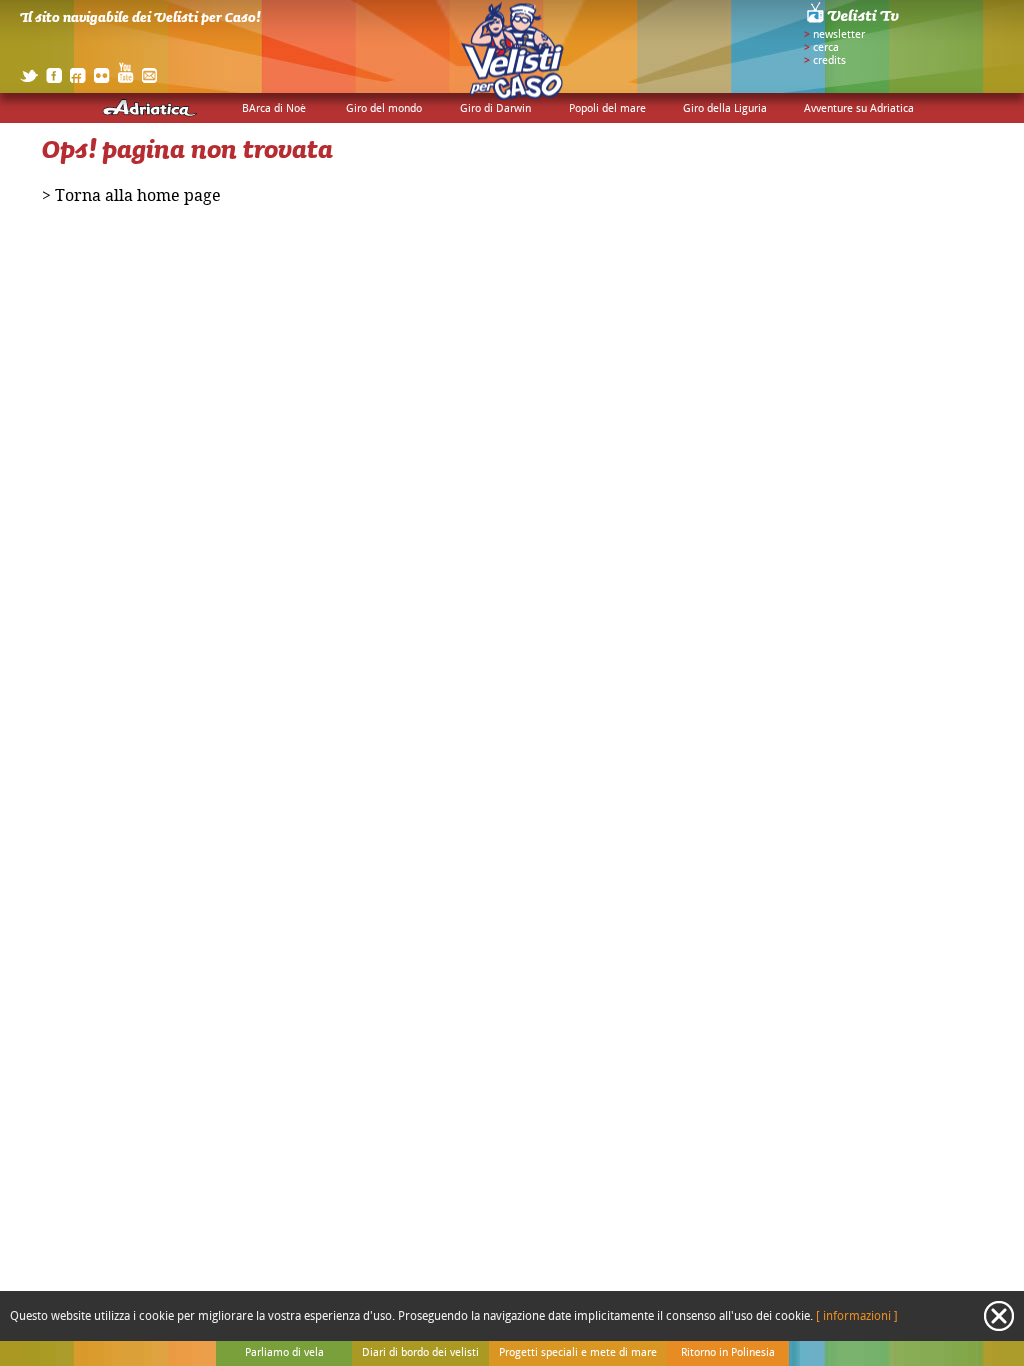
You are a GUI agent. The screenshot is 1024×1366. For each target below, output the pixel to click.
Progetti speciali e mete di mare (578, 1353)
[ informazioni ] (857, 1316)
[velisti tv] (854, 22)
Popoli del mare (607, 109)
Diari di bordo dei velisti (420, 1353)
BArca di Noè (274, 109)
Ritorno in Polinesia (728, 1353)
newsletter (839, 35)
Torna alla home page (138, 196)
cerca (826, 48)
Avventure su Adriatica (859, 109)
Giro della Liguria (725, 109)
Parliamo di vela (284, 1353)
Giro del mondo (384, 109)
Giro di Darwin (495, 109)
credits (829, 61)
